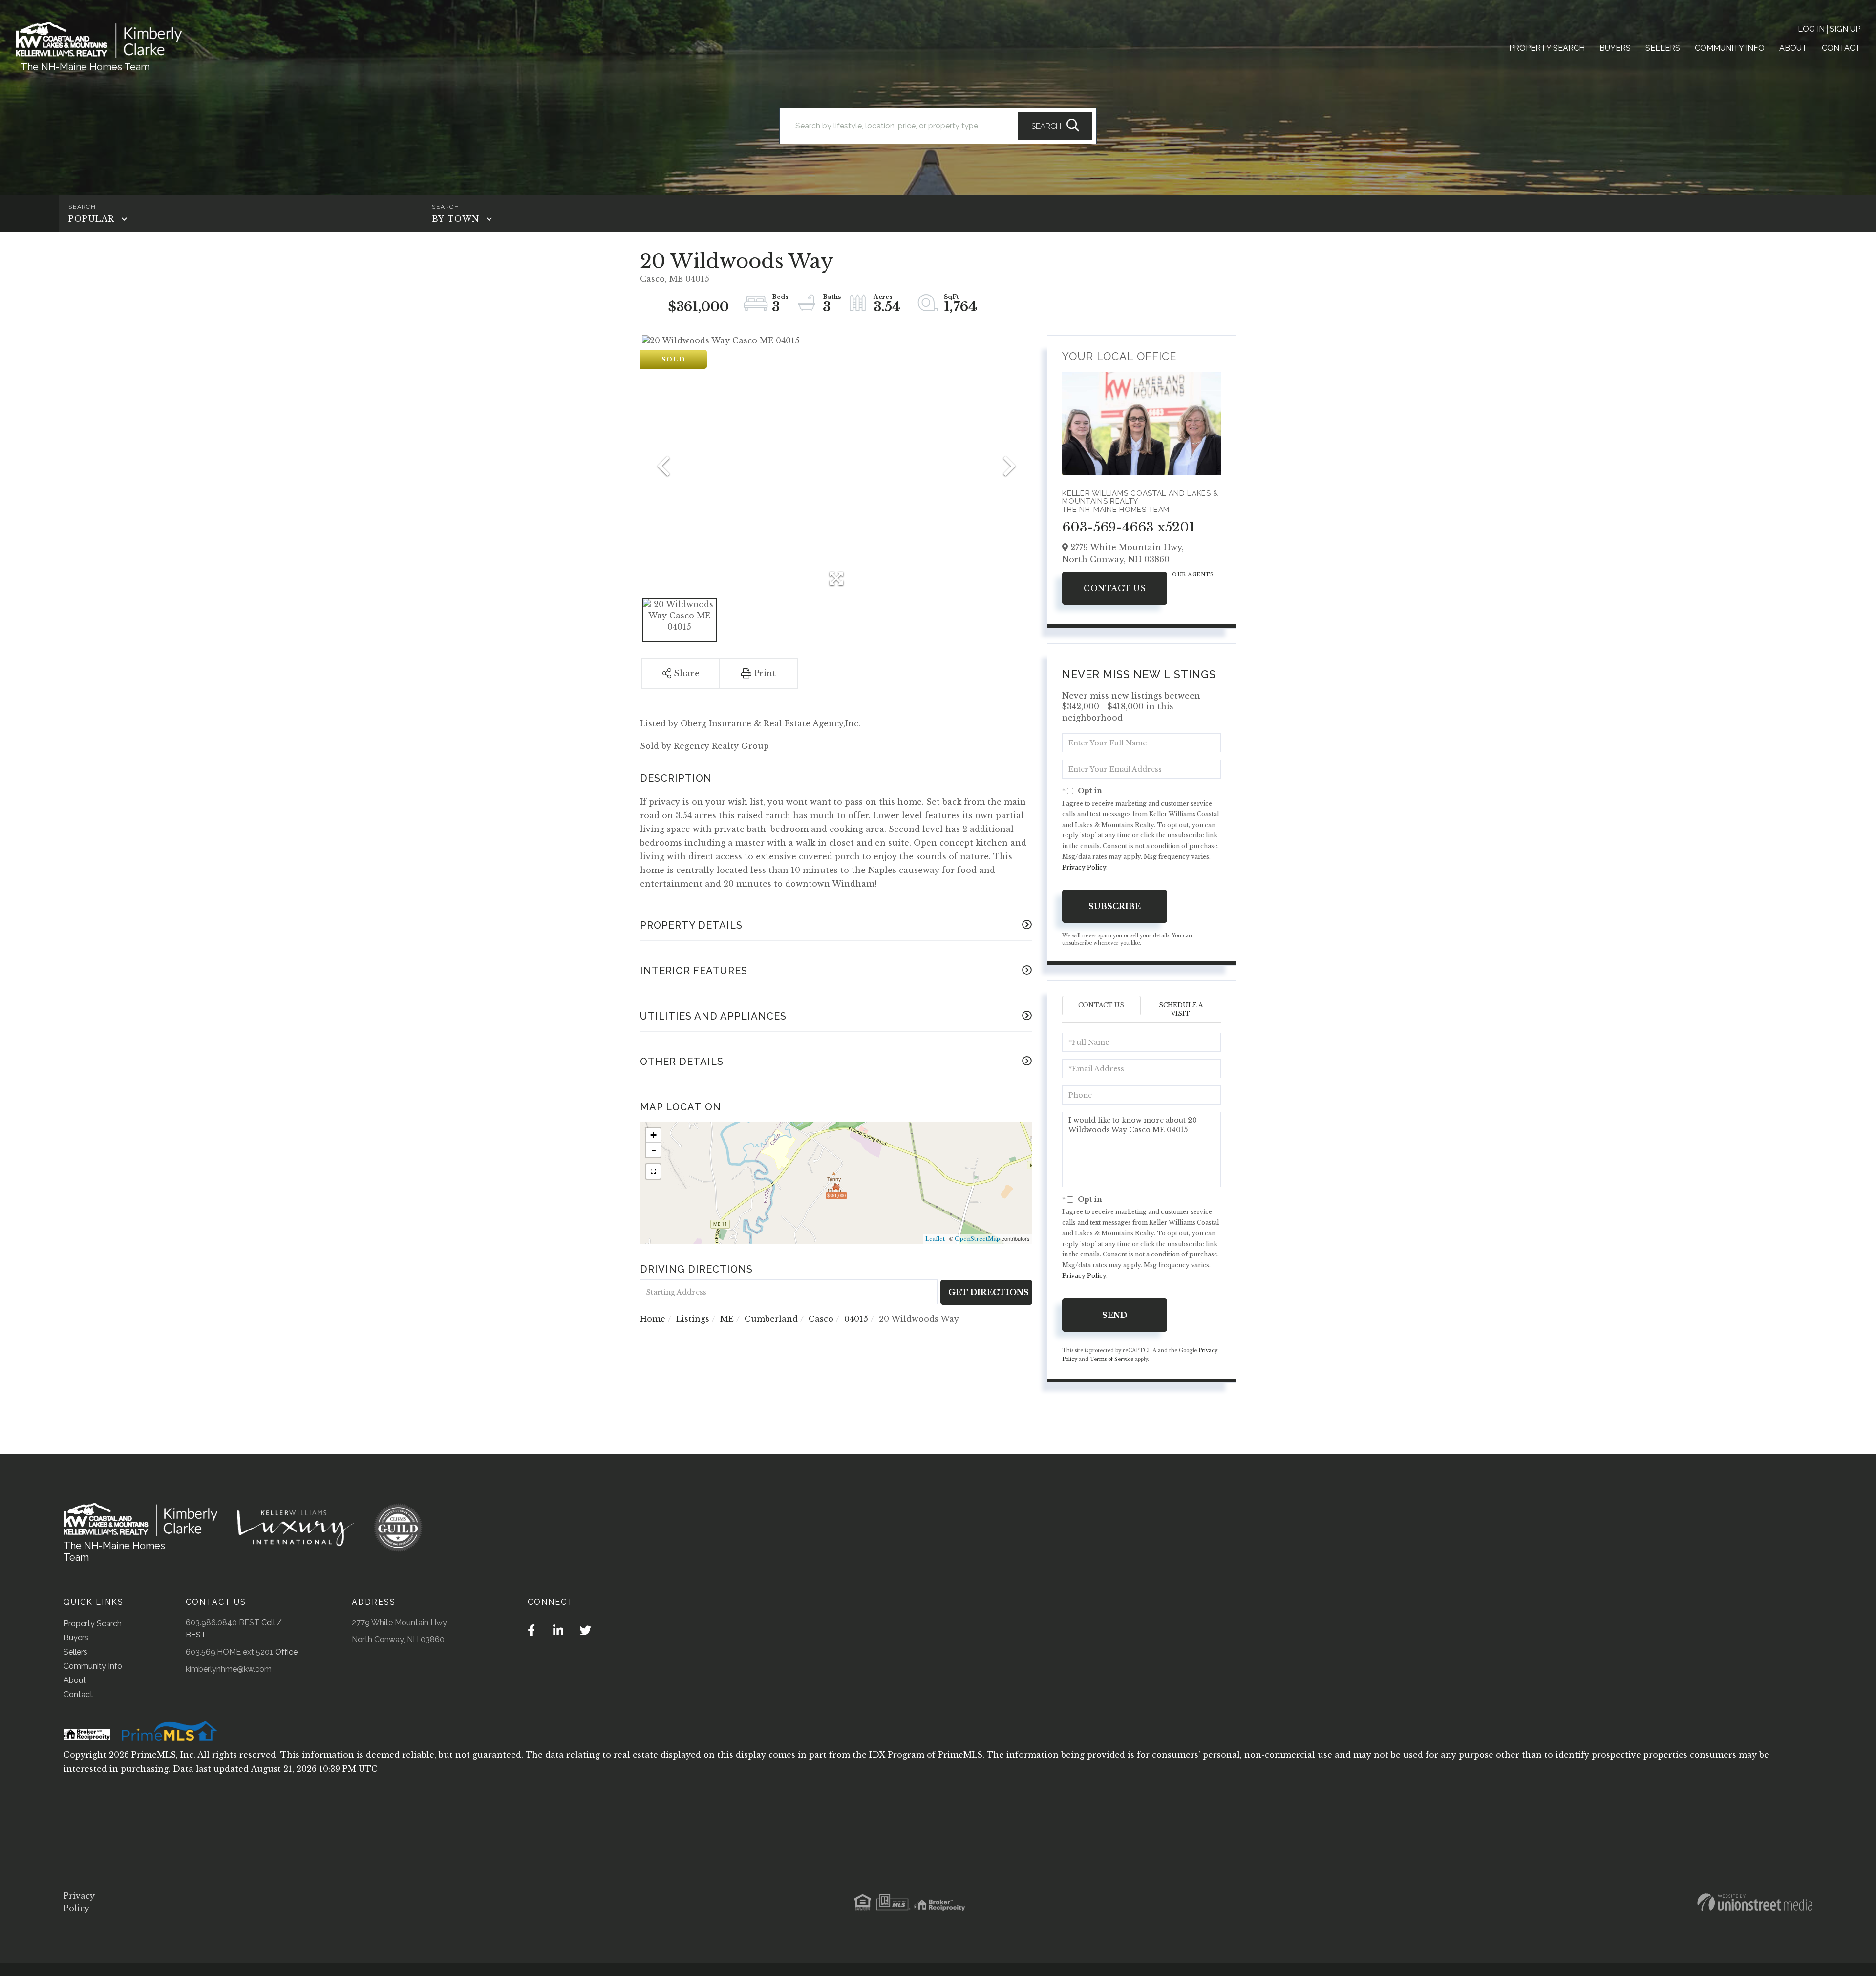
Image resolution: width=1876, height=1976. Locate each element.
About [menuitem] (1793, 48)
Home (653, 1319)
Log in (1811, 29)
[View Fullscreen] (653, 1171)
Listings (693, 1319)
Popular (91, 219)
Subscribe (1115, 906)
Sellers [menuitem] (1663, 48)
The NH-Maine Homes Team (85, 67)
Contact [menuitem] (1841, 48)
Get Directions (989, 1292)
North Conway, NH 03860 (398, 1640)
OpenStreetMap (977, 1239)
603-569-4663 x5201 (1129, 527)
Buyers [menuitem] (1615, 48)
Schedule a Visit (1181, 1009)
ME (727, 1319)
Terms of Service (1112, 1359)
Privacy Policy (1084, 867)
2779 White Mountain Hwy (399, 1623)
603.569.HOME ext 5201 (229, 1652)
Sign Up (1845, 29)
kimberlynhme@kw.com (229, 1669)
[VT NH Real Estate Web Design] (1755, 1902)
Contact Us (1115, 588)
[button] (1055, 126)
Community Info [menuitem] (1730, 48)
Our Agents (1193, 575)
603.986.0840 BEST (223, 1623)
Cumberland (771, 1319)
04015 (856, 1319)
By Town (456, 219)
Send (1115, 1315)
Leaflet (935, 1239)
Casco (821, 1319)
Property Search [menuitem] (1547, 48)
